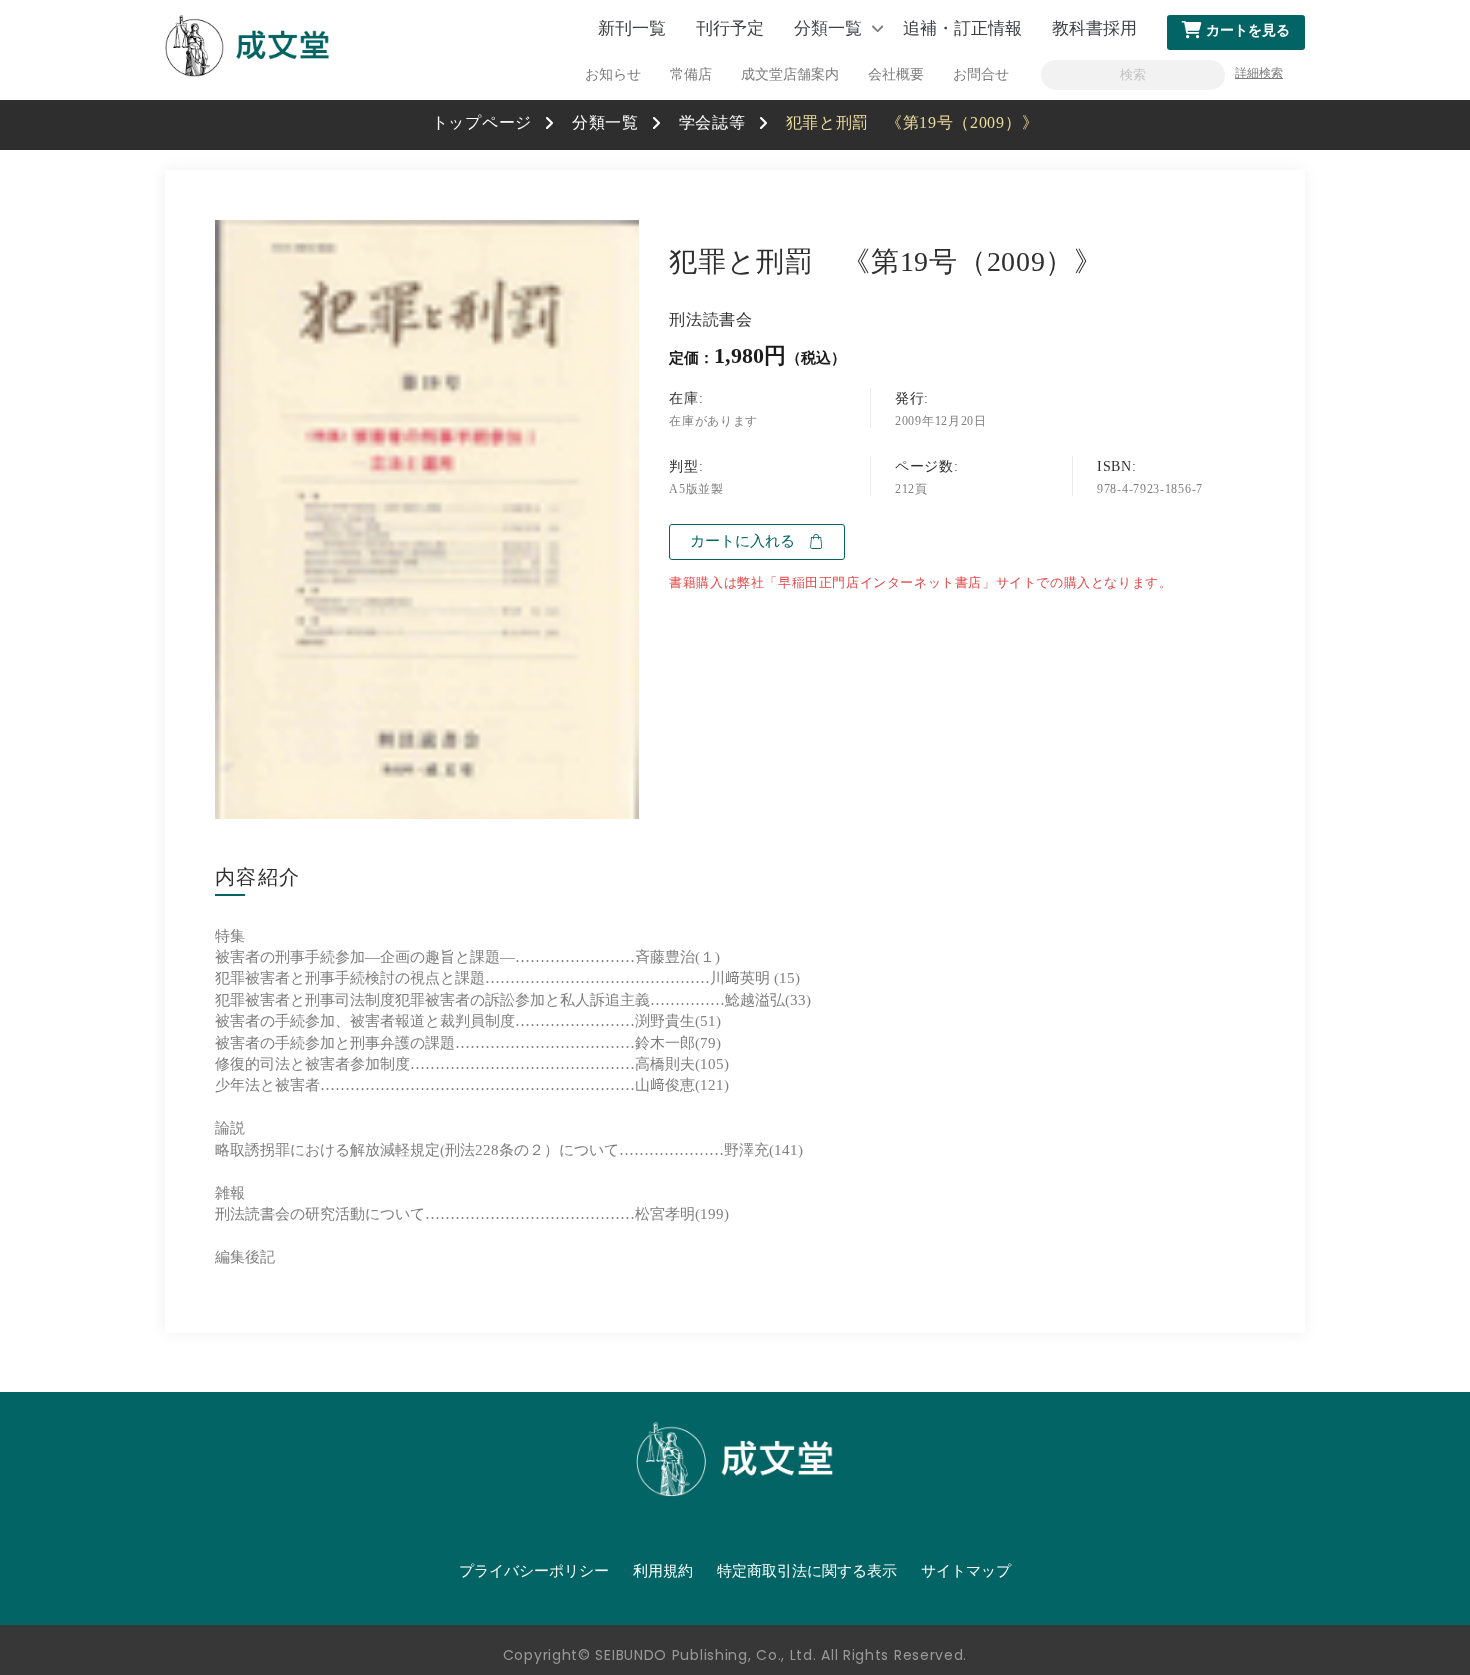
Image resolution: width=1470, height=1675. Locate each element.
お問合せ (981, 74)
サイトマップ (966, 1571)
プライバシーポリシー (534, 1571)
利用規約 (663, 1571)
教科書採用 (1094, 28)
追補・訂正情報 (962, 28)
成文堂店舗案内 (790, 74)
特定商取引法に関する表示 (807, 1571)
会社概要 (896, 74)
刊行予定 (730, 28)
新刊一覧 (632, 28)
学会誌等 (712, 122)
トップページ (482, 122)
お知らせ (613, 74)
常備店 (691, 74)
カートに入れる (742, 541)
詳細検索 (1259, 73)
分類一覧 (828, 28)
